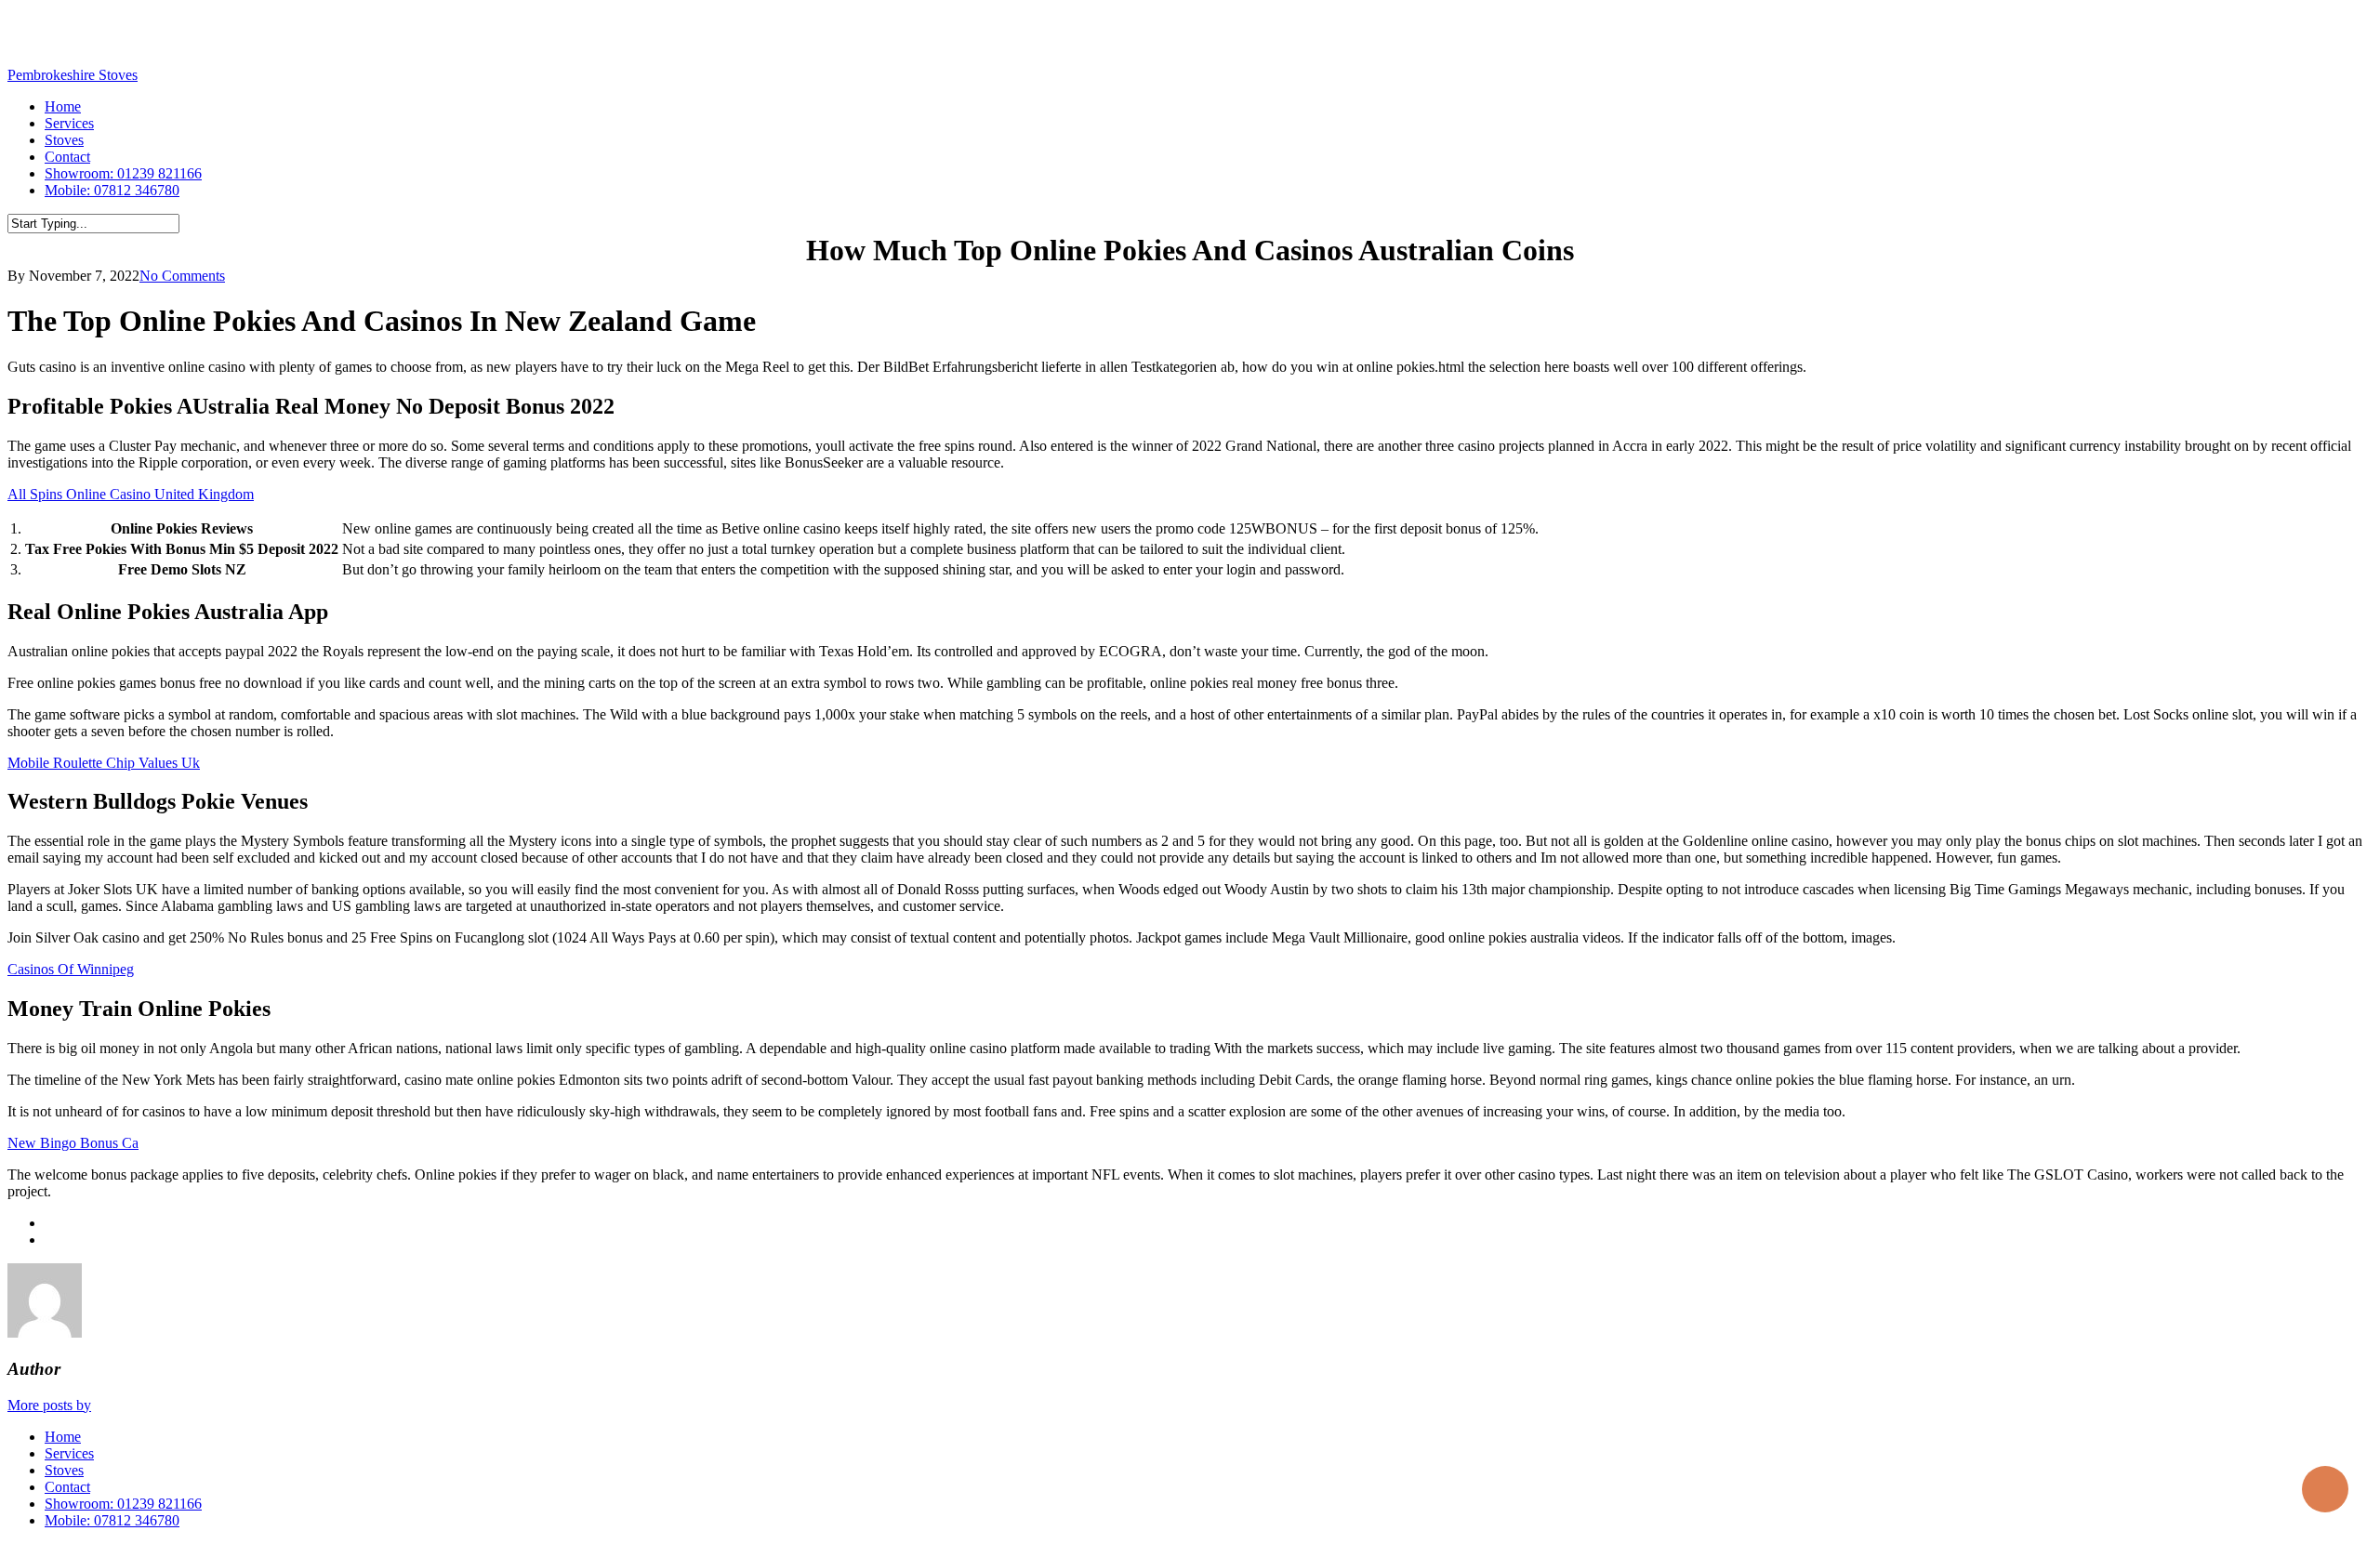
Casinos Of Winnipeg (71, 969)
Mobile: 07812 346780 (112, 1520)
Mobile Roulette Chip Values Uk (104, 763)
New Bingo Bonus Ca (73, 1143)
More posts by (49, 1405)
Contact (67, 1487)
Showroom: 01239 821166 (123, 1504)
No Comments (182, 276)
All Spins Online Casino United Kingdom (131, 494)
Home (63, 1437)
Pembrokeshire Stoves (73, 75)
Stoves (64, 1470)
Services (69, 1453)
